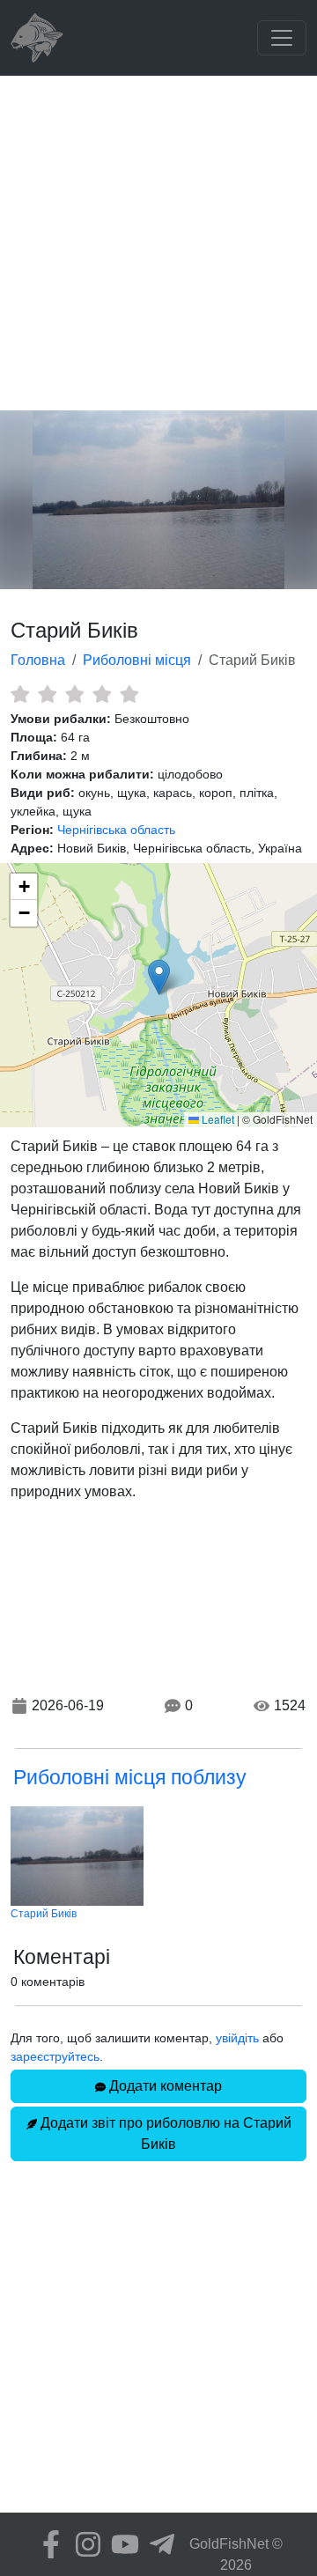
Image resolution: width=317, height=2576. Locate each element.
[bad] (20, 694)
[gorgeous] (129, 694)
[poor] (47, 694)
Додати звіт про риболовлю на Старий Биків (164, 2133)
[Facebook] (47, 2544)
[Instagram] (84, 2544)
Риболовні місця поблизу (130, 1777)
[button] (159, 977)
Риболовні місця (137, 660)
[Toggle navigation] (282, 38)
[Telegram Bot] (158, 2544)
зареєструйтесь (55, 2056)
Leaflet (217, 1119)
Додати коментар (164, 2086)
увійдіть (237, 2038)
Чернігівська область (116, 830)
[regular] (74, 694)
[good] (102, 694)
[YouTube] (121, 2544)
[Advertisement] (158, 243)
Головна (38, 660)
